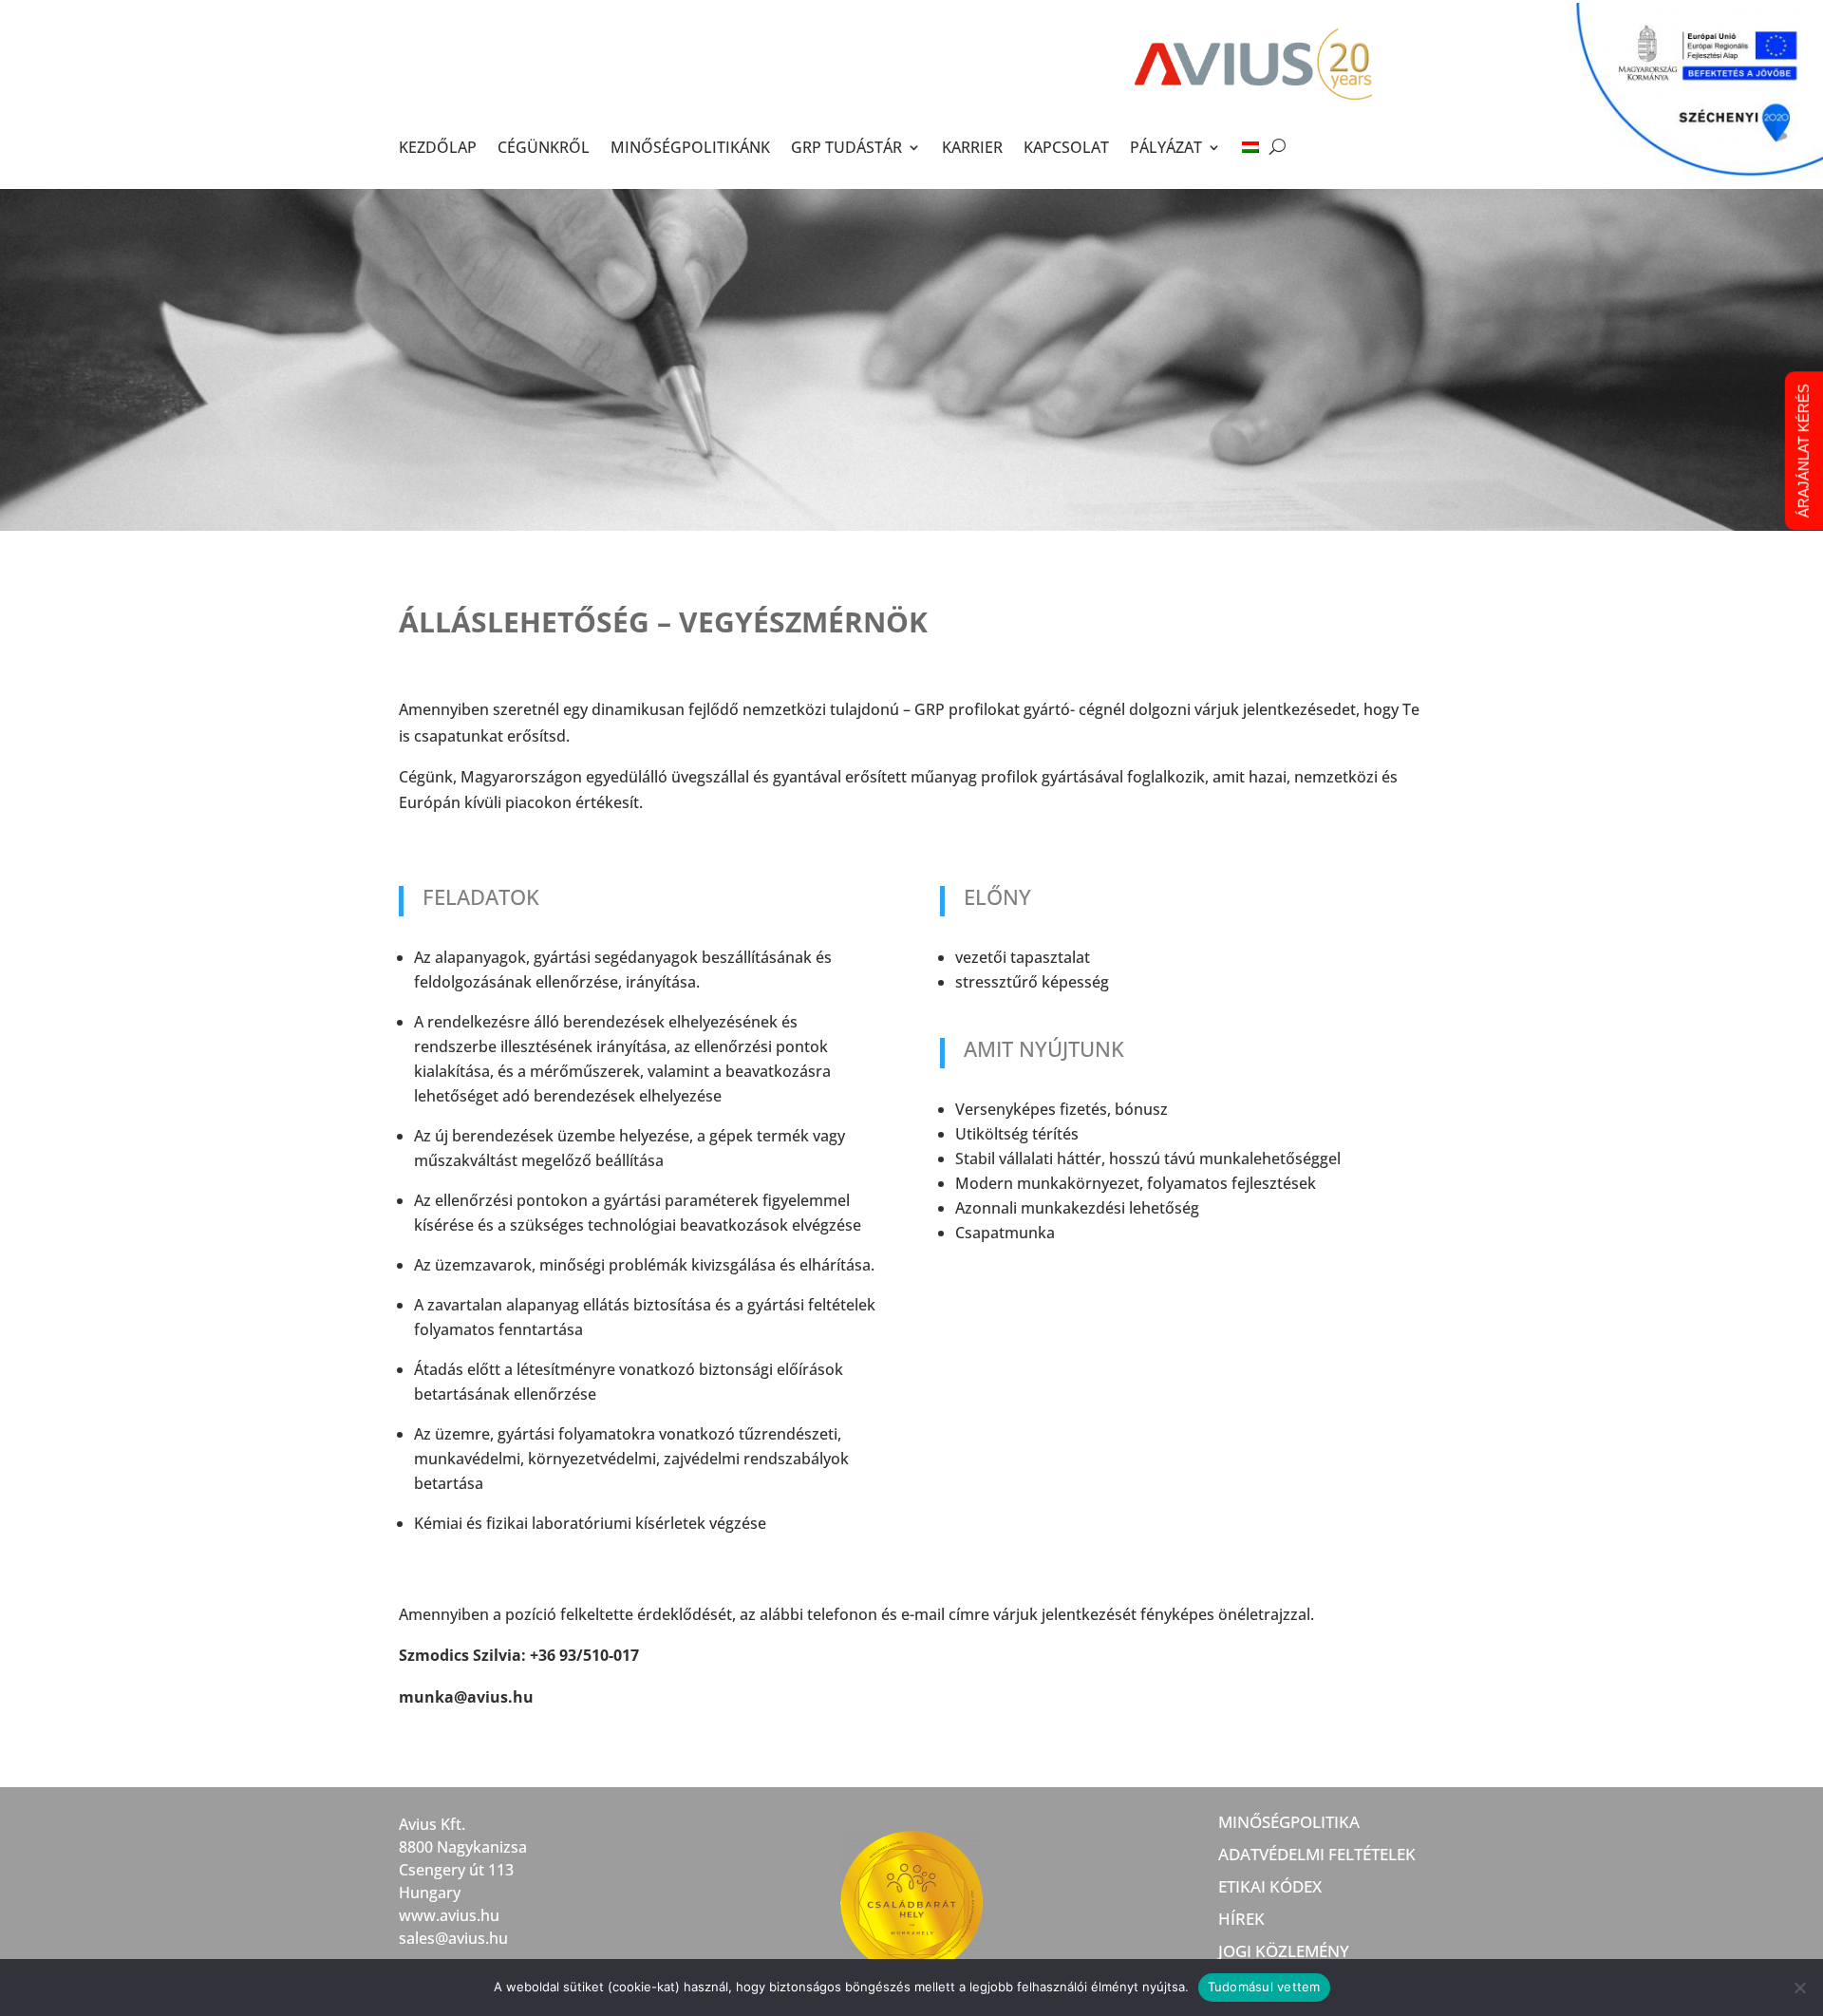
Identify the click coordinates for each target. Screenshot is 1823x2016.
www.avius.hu (449, 1915)
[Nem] (1799, 1988)
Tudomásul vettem (1264, 1987)
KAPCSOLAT (1066, 148)
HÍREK (1241, 1920)
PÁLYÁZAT (1166, 148)
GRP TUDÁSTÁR (846, 148)
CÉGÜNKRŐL (544, 148)
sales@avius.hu (453, 1938)
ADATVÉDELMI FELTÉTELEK (1317, 1856)
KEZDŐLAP (438, 148)
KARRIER (972, 148)
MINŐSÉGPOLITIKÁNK (690, 148)
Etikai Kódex (1270, 1888)
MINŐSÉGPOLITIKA (1289, 1823)
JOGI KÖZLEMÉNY (1284, 1952)
